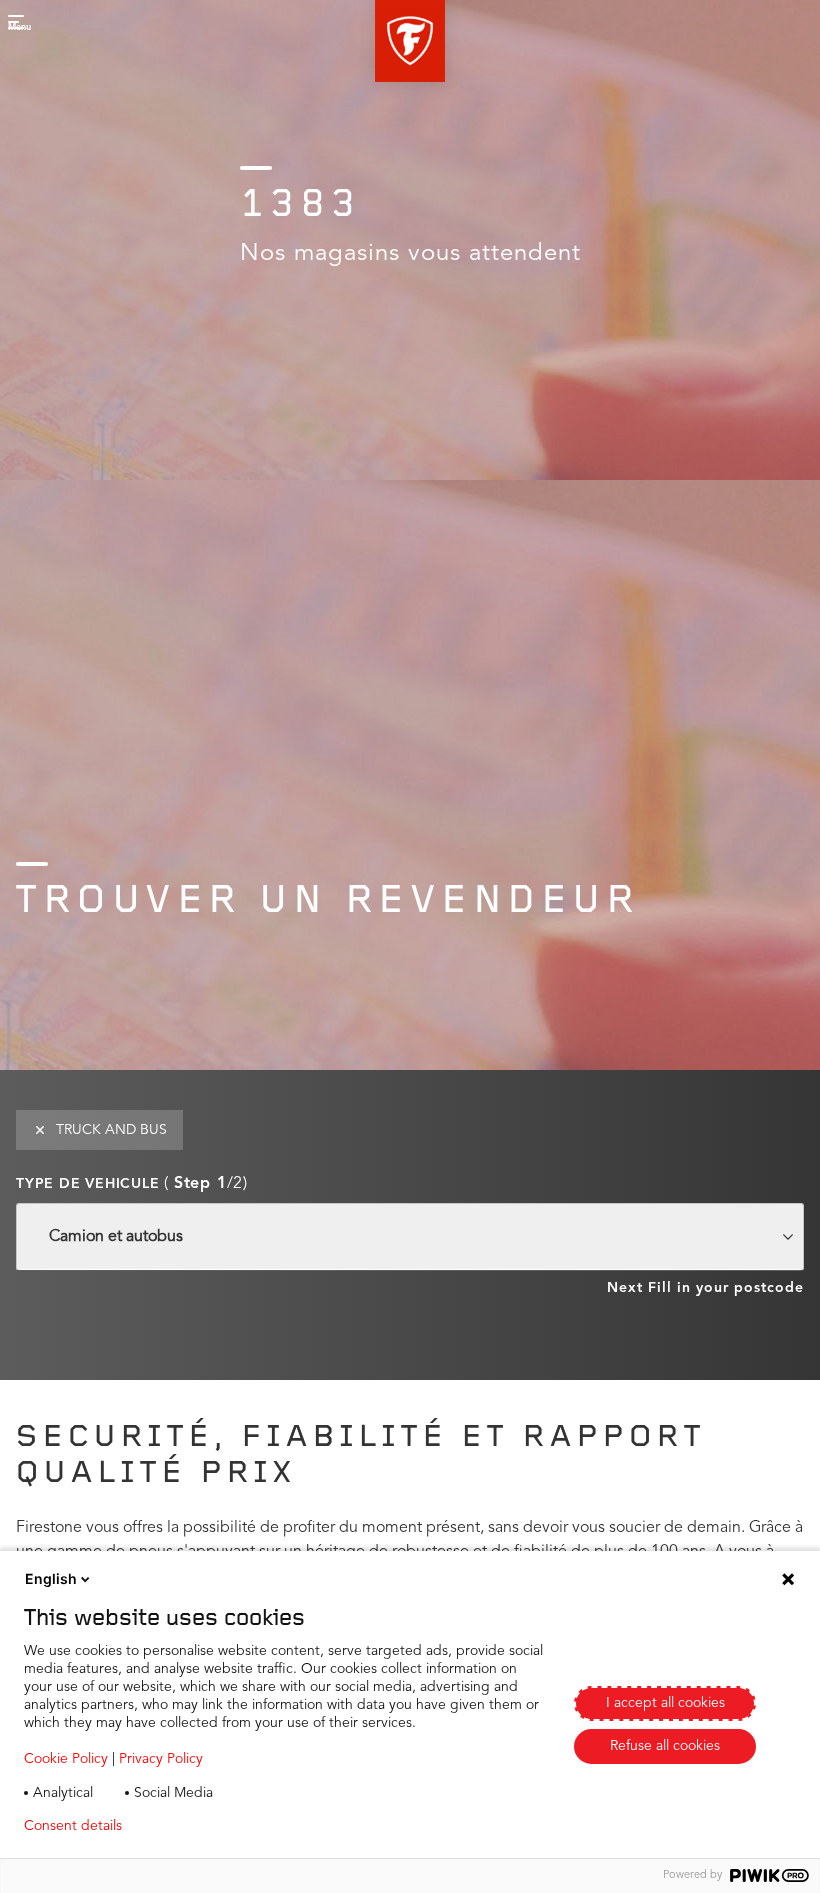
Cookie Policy (66, 1759)
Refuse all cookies (665, 1746)
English (51, 1578)
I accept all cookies (665, 1703)
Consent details (73, 1826)
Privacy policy (196, 1826)
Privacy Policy (161, 1759)
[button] (410, 41)
